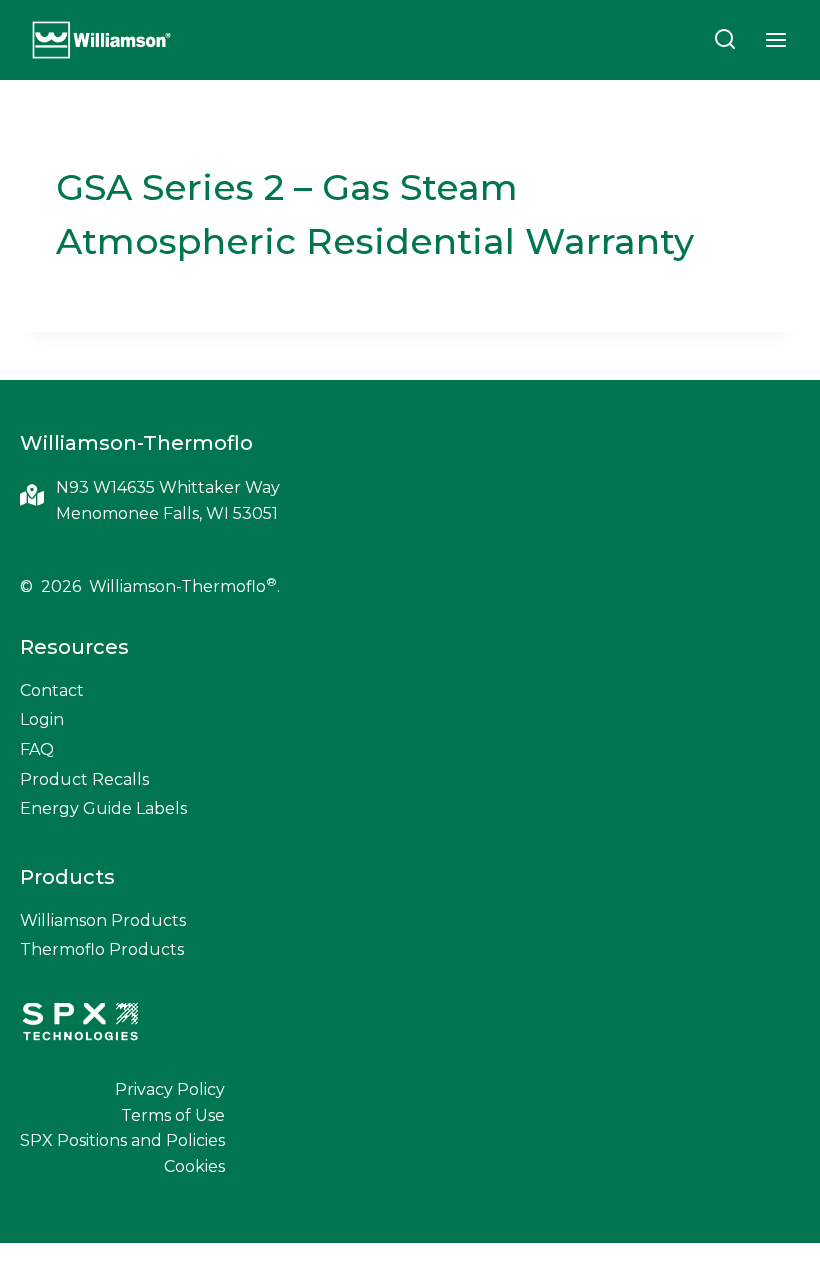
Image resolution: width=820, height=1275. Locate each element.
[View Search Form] (725, 40)
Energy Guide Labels (103, 808)
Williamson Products (103, 920)
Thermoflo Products (102, 949)
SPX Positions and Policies (122, 1140)
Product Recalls (84, 779)
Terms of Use (173, 1115)
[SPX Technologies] (80, 1024)
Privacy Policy (170, 1089)
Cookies (194, 1166)
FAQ (37, 749)
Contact (52, 690)
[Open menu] (775, 39)
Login (42, 719)
